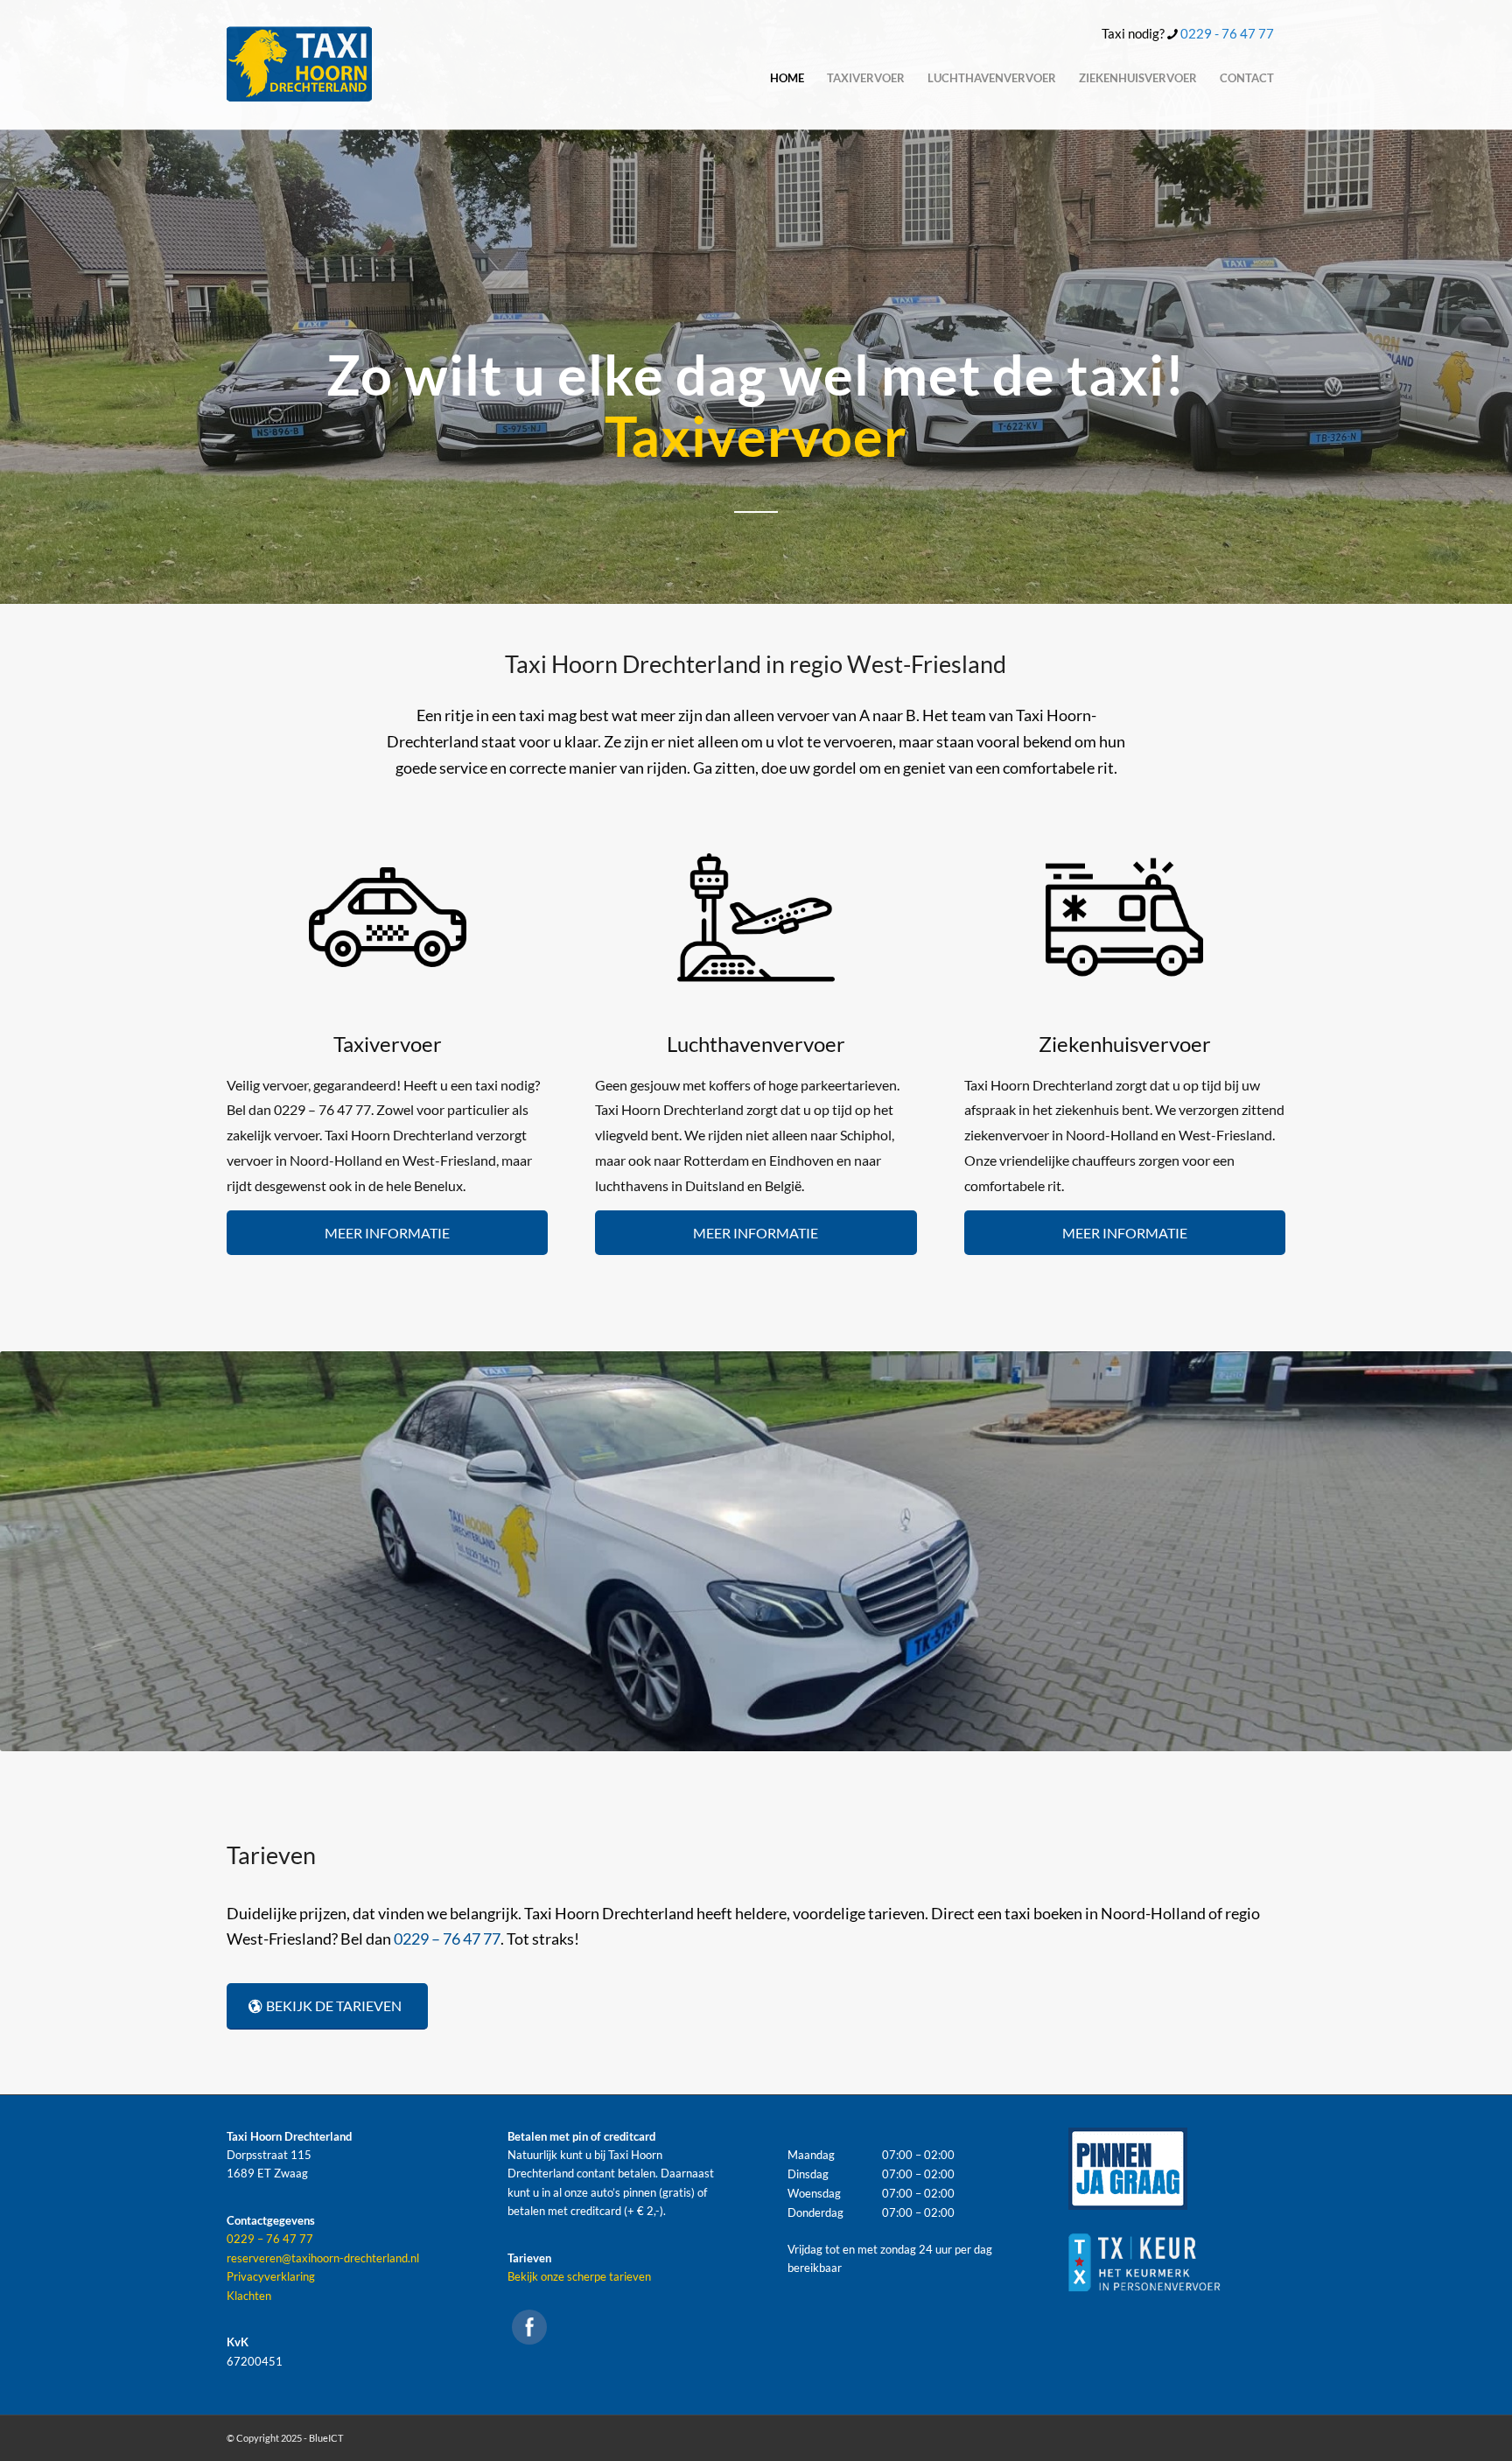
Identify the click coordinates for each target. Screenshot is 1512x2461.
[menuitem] (787, 78)
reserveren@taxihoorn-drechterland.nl (323, 2258)
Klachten (249, 2296)
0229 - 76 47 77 (1227, 33)
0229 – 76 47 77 (447, 1939)
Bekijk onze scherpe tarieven (579, 2276)
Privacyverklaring (271, 2276)
